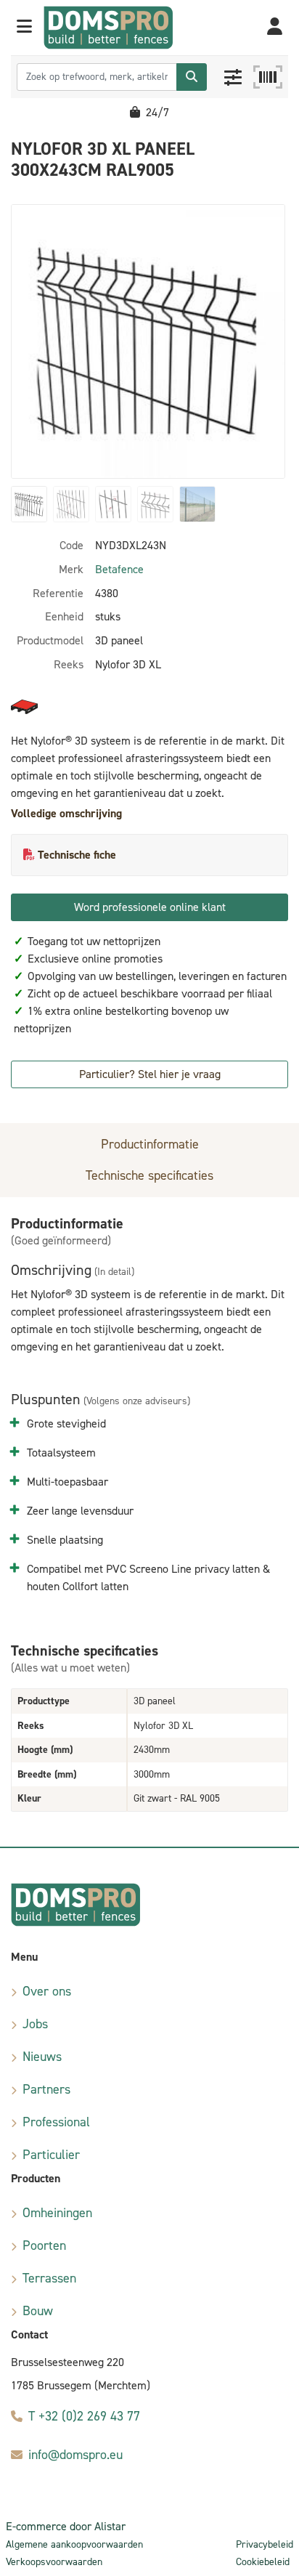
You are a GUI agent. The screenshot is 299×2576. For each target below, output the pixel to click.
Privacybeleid (265, 2544)
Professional (56, 2122)
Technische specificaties (149, 1175)
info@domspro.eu (75, 2455)
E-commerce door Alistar (66, 2526)
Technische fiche (77, 855)
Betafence (119, 569)
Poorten (44, 2245)
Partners (46, 2089)
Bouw (38, 2311)
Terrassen (49, 2278)
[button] (24, 28)
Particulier (51, 2155)
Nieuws (42, 2057)
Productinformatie (150, 1144)
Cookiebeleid (263, 2562)
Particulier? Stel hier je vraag (150, 1074)
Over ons (47, 1991)
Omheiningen (57, 2213)
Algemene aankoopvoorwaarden (74, 2544)
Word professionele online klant (150, 907)
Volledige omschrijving (66, 813)
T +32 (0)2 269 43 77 (84, 2416)
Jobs (35, 2024)
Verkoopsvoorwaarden (54, 2562)
